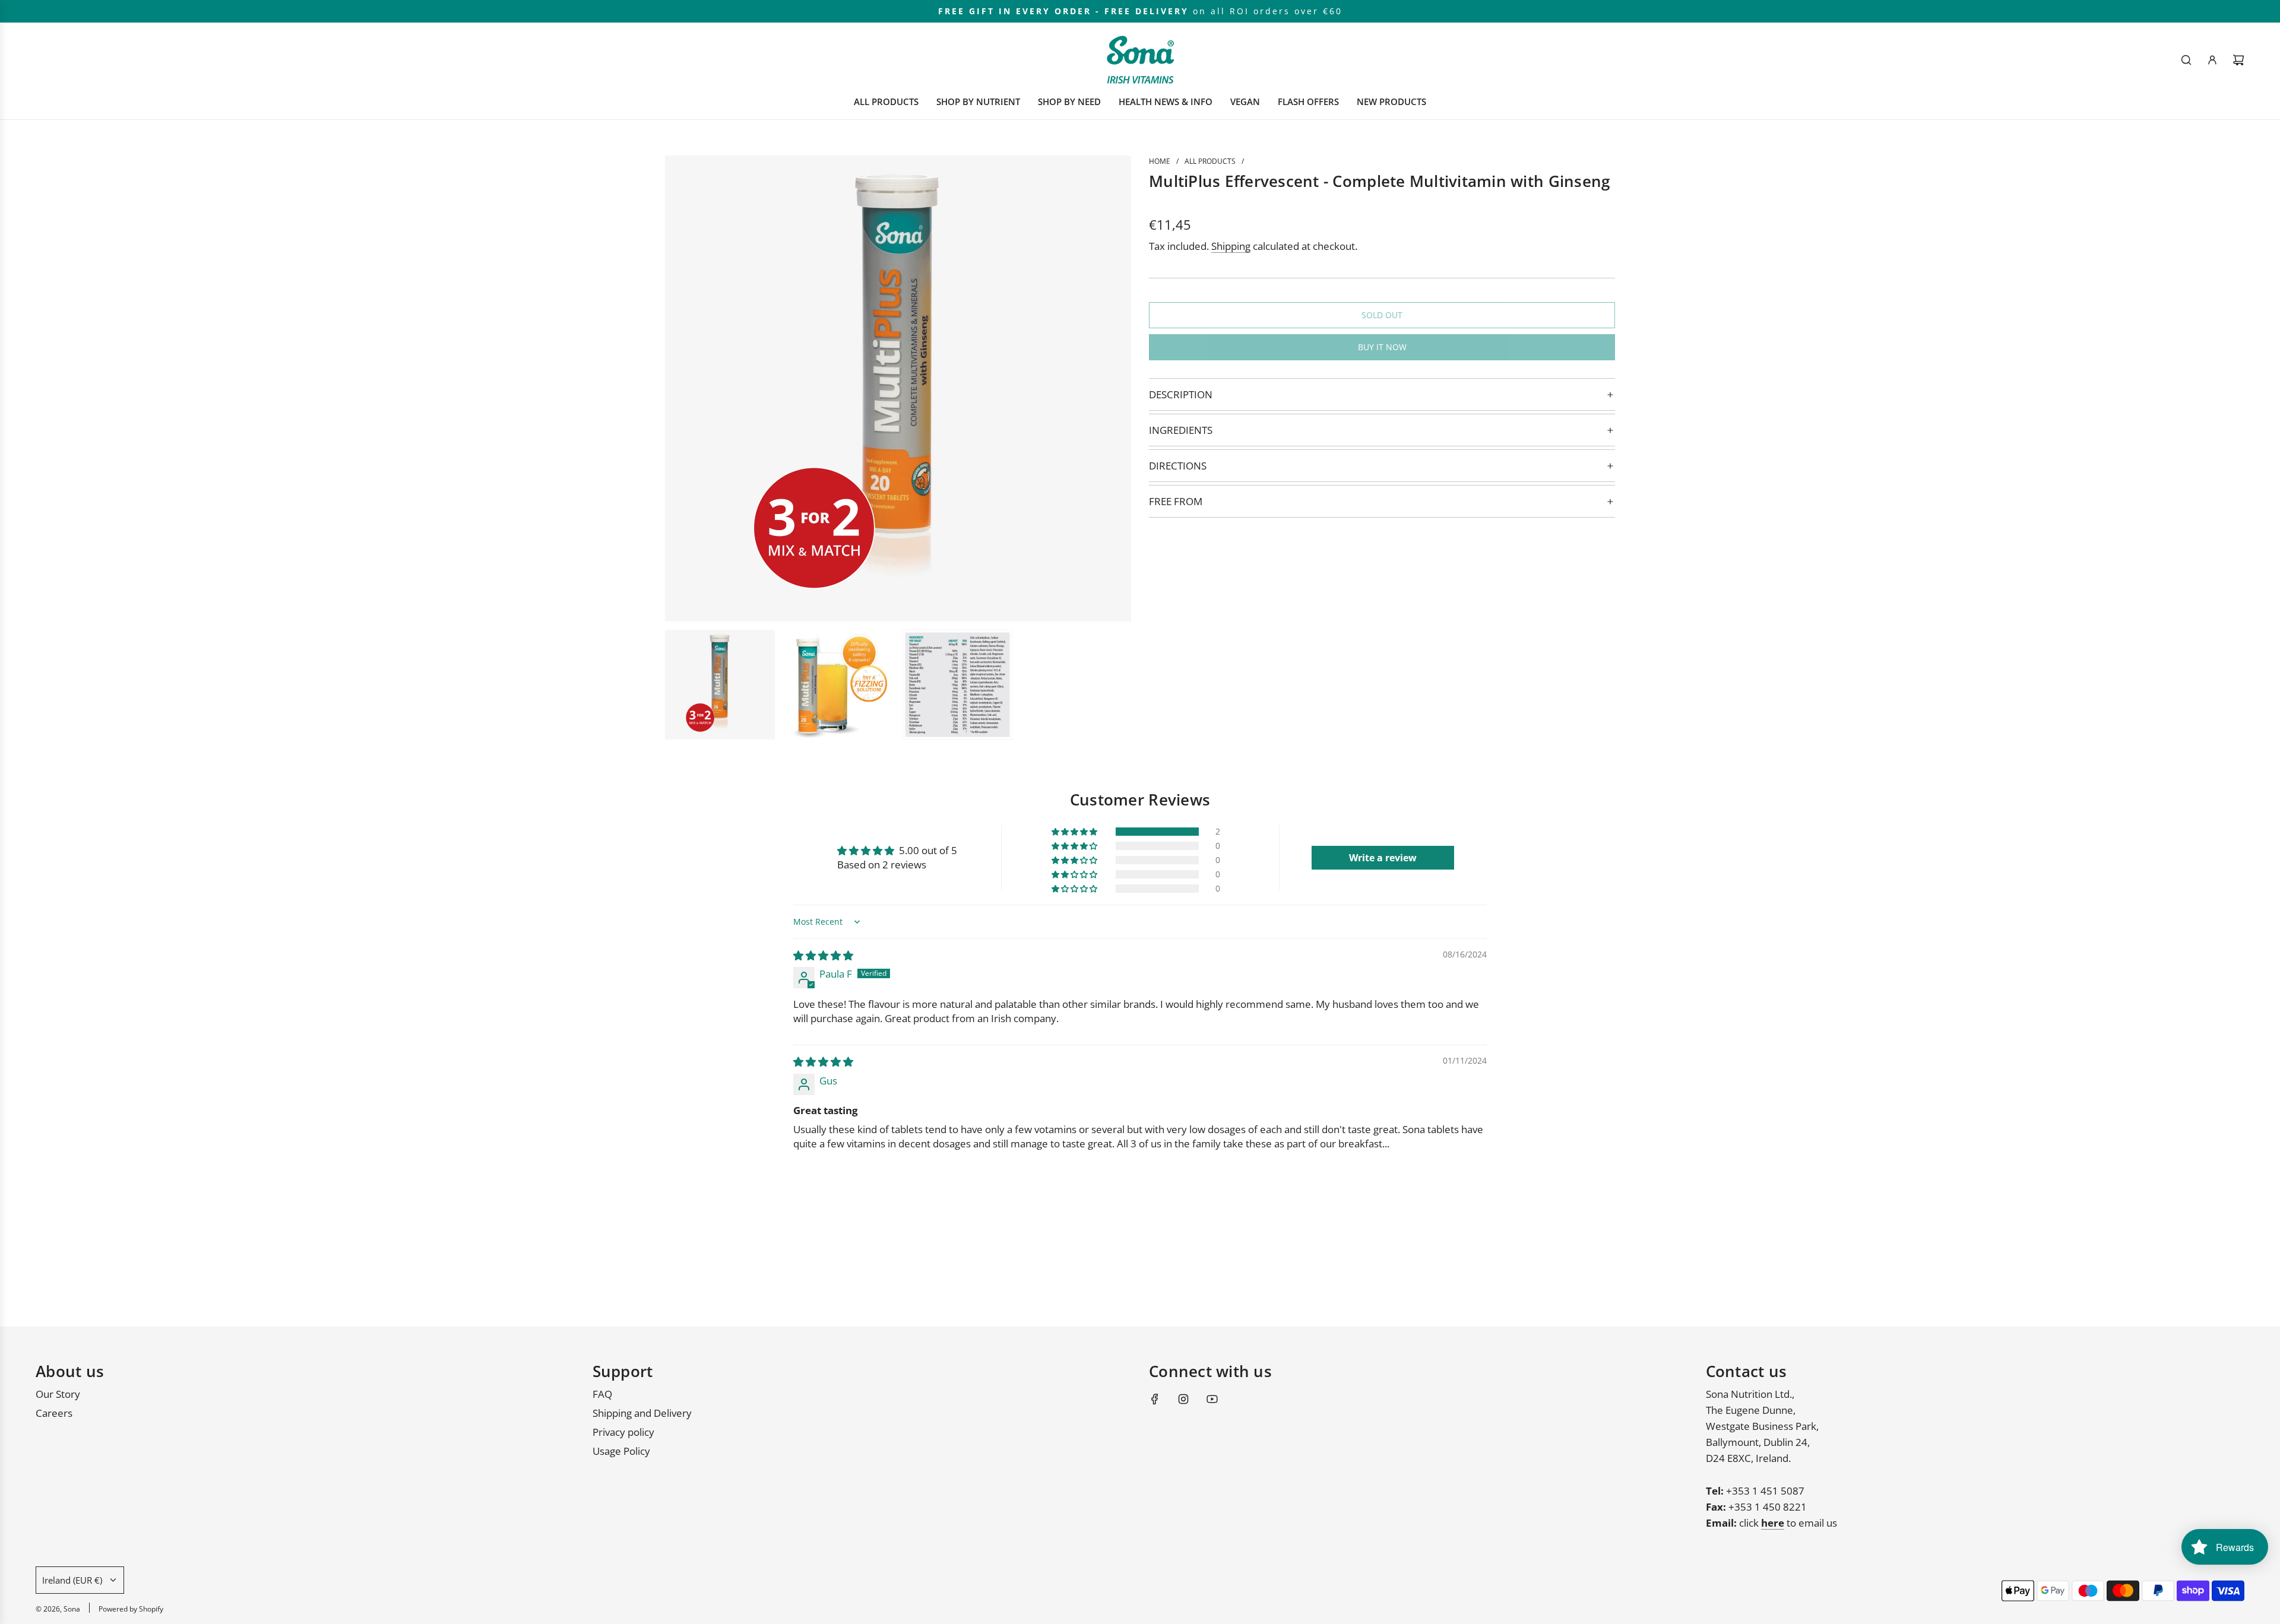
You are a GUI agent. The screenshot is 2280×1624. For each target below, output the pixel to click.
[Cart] (2238, 60)
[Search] (2186, 60)
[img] (823, 955)
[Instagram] (1183, 1399)
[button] (1075, 832)
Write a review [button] (1383, 858)
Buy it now (1382, 347)
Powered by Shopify (131, 1609)
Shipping (1231, 246)
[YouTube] (1212, 1399)
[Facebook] (1155, 1399)
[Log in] (2212, 60)
